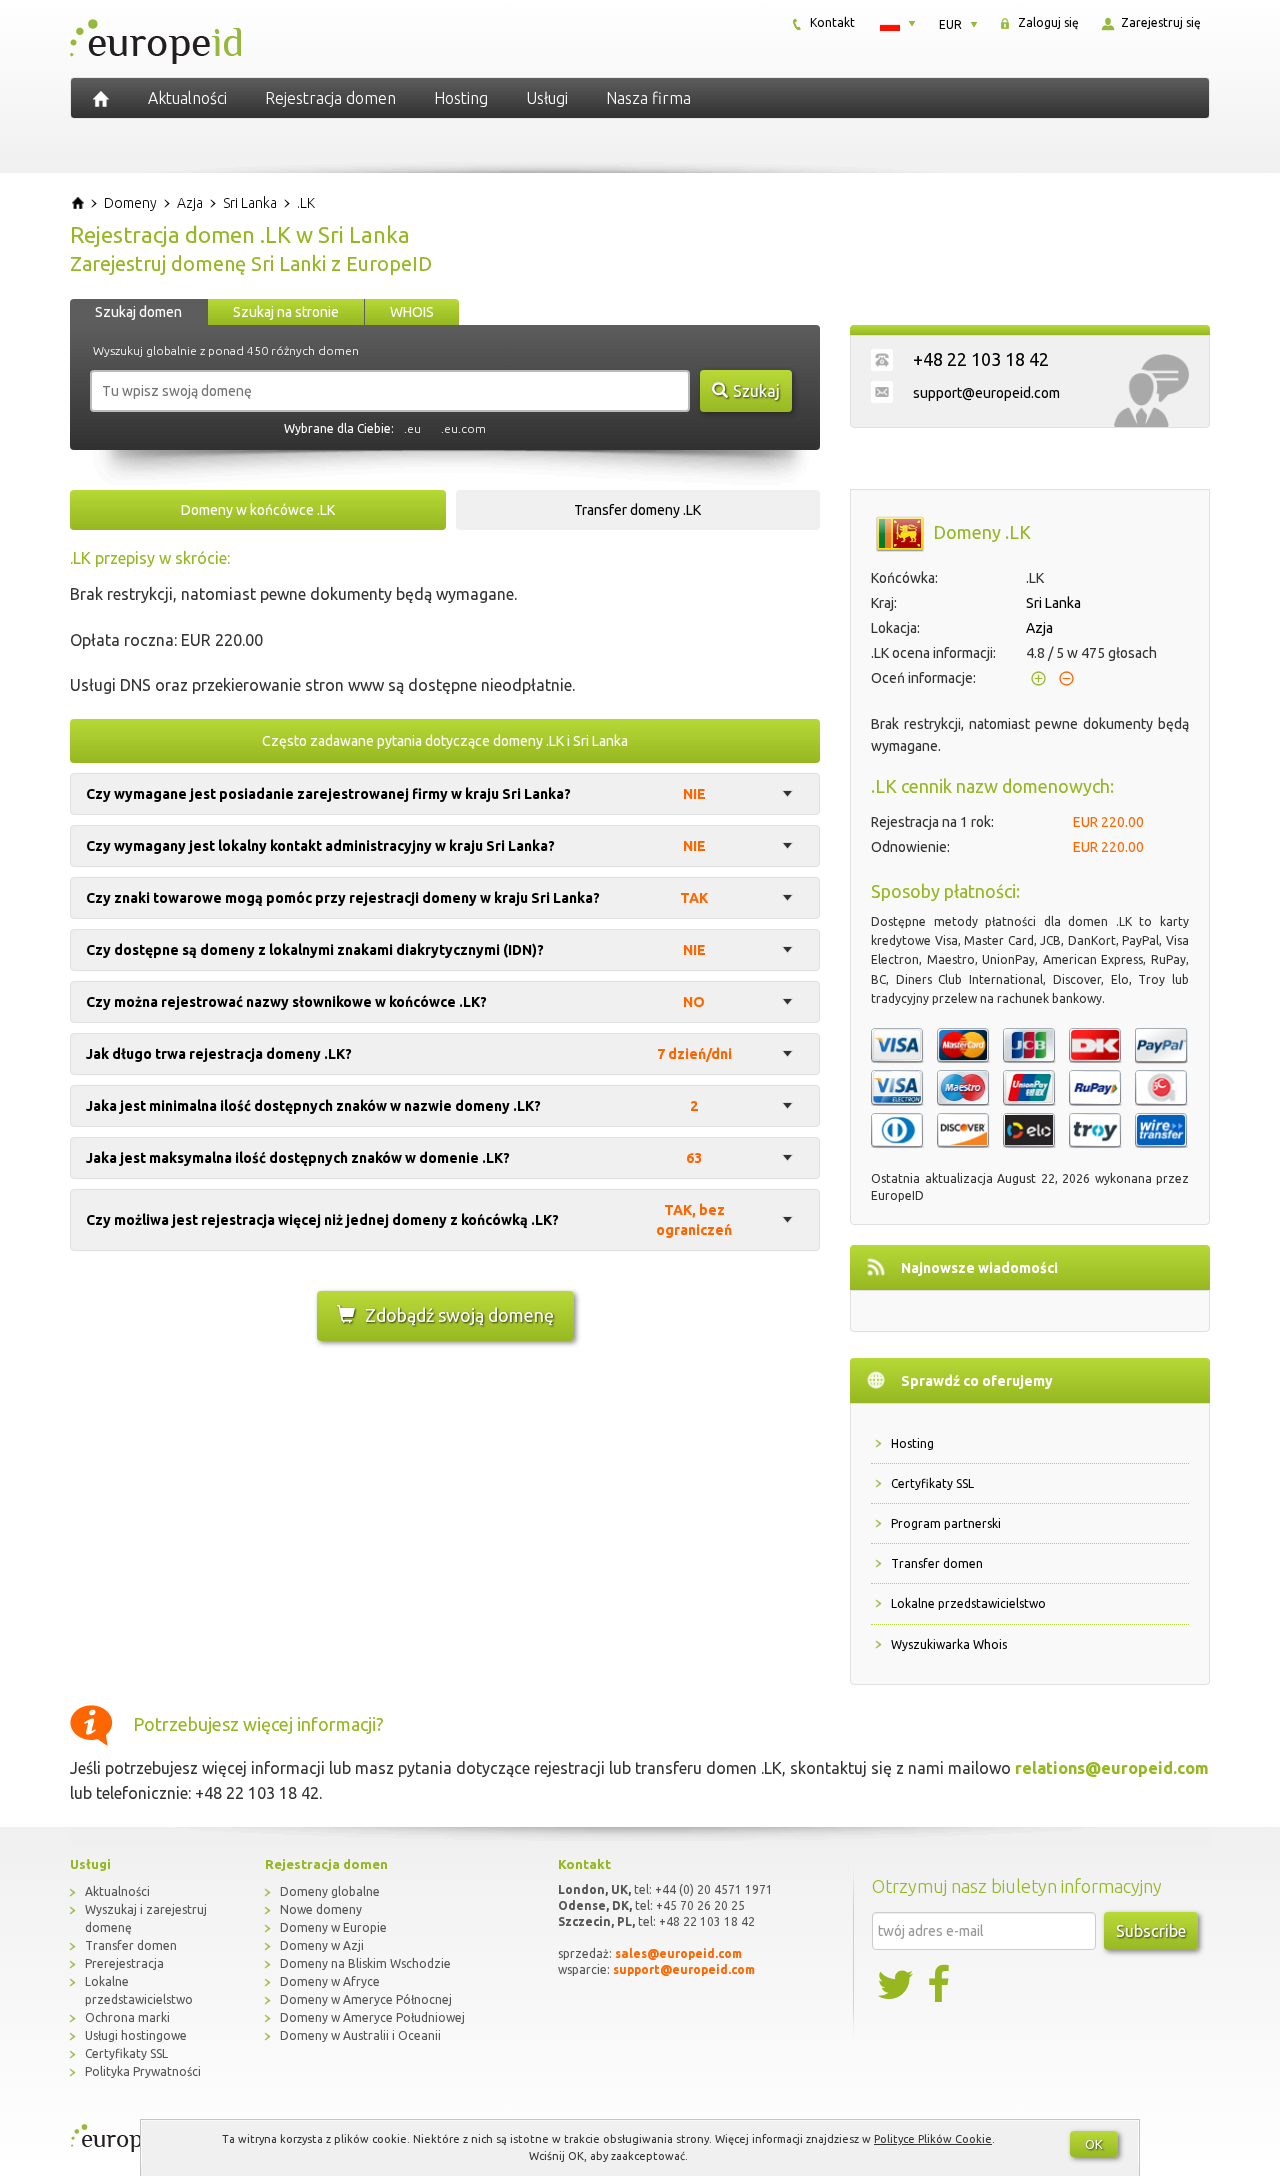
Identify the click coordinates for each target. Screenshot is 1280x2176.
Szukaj (756, 391)
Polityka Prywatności (143, 2071)
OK (1094, 2144)
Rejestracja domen (330, 98)
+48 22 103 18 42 (981, 359)
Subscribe (1151, 1931)
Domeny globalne (330, 1891)
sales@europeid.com (678, 1953)
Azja (1039, 628)
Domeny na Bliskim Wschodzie (365, 1963)
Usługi (547, 98)
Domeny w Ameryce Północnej (366, 1999)
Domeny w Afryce (330, 1981)
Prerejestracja (124, 1963)
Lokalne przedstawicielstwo (968, 1603)
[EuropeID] (101, 98)
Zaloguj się (1047, 22)
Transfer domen (937, 1563)
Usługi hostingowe (136, 2035)
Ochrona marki (127, 2017)
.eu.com (463, 428)
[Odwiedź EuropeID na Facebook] (941, 1985)
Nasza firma (648, 98)
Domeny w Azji (322, 1945)
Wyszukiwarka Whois (949, 1644)
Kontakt (831, 22)
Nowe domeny (321, 1909)
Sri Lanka (1053, 603)
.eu (412, 428)
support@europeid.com (986, 393)
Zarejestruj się (1159, 22)
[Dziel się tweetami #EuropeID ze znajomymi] (897, 1985)
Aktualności (187, 98)
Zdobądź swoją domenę (459, 1315)
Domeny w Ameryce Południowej (372, 2017)
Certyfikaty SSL (932, 1483)
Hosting (461, 98)
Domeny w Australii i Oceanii (360, 2035)
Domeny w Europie (333, 1927)
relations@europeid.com (1112, 1768)
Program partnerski (946, 1523)
